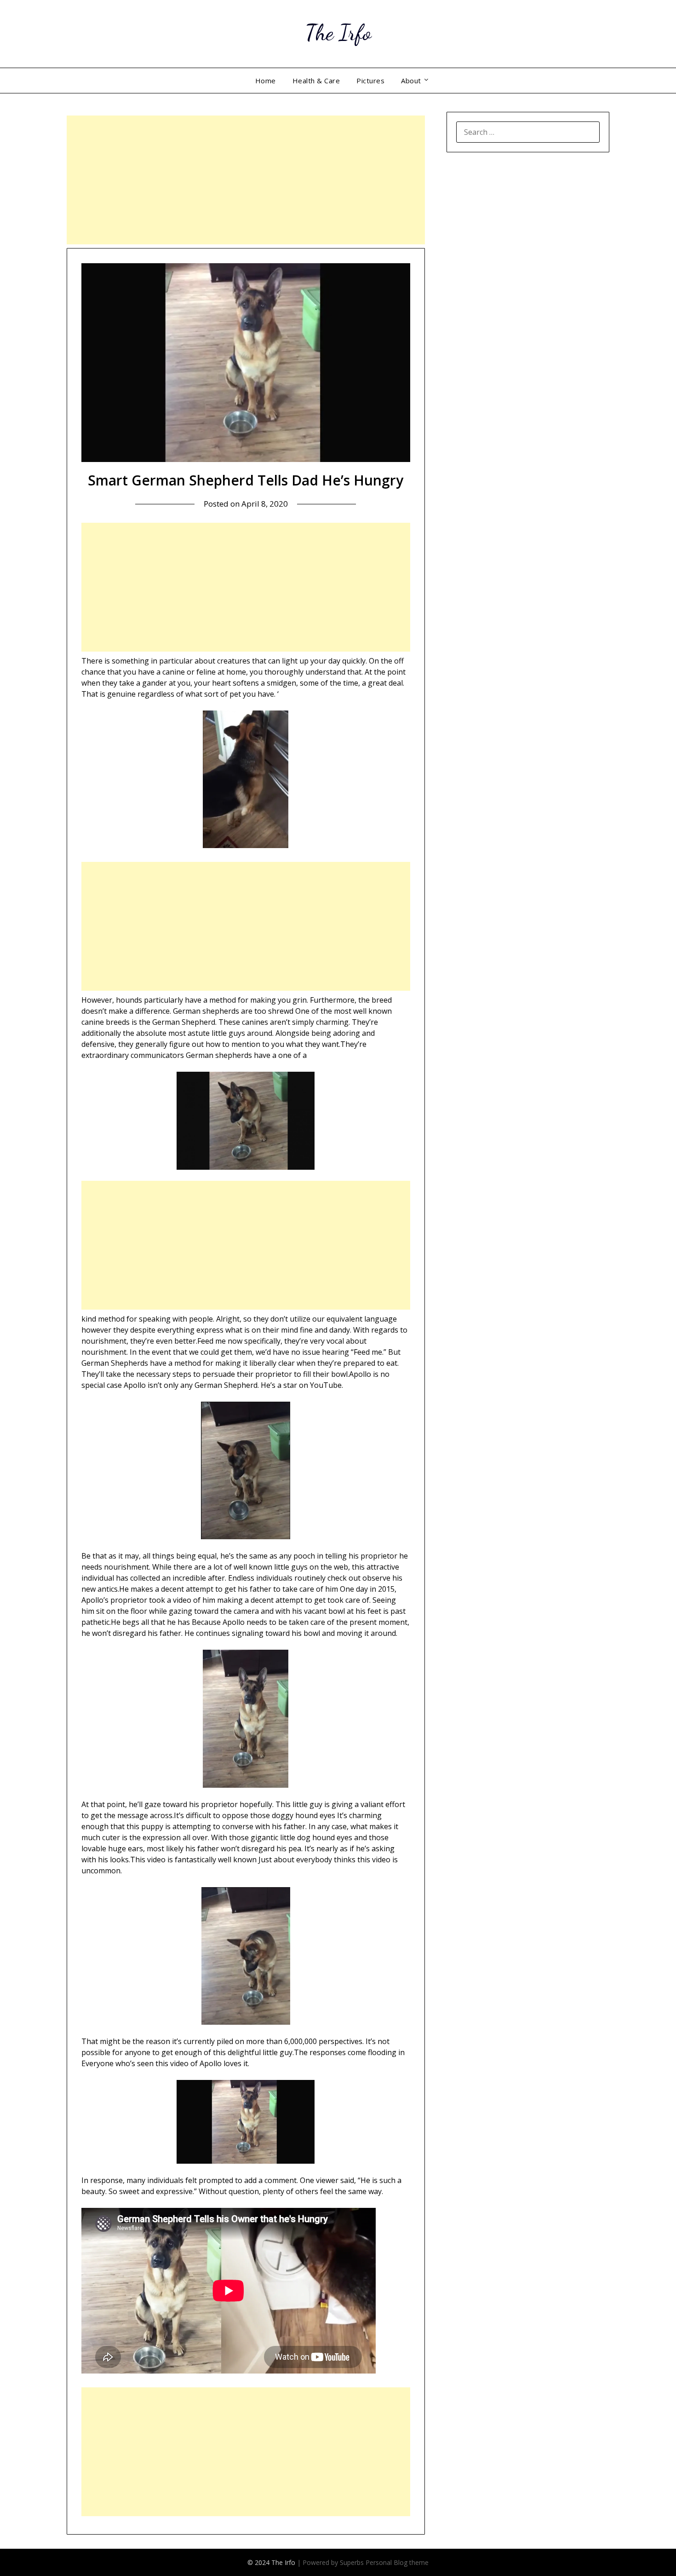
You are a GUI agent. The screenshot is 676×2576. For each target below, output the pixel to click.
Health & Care (316, 81)
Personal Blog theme (397, 2562)
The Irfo (338, 32)
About (411, 81)
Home (266, 81)
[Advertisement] (246, 180)
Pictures (370, 81)
